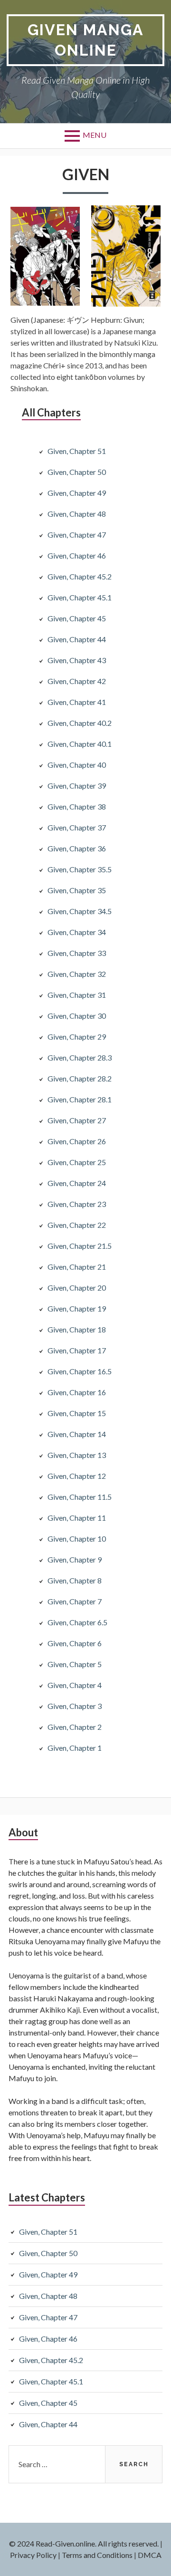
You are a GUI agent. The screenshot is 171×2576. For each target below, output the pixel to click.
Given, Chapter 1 (75, 1748)
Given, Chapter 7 (75, 1601)
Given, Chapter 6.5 (77, 1622)
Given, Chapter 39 (77, 786)
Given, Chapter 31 (77, 995)
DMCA (150, 2555)
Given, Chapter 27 (77, 1120)
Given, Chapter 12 (77, 1476)
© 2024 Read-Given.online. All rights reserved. (84, 2543)
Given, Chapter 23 (77, 1204)
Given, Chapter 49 (77, 493)
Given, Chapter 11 (77, 1518)
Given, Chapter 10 (77, 1539)
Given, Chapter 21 (77, 1267)
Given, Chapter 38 (77, 806)
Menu (95, 135)
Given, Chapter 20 (77, 1288)
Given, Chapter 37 (77, 827)
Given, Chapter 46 (77, 555)
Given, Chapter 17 (77, 1350)
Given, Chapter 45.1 (80, 597)
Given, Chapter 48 (77, 514)
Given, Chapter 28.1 (80, 1099)
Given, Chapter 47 (77, 535)
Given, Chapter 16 (77, 1392)
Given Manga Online (86, 40)
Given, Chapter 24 (77, 1183)
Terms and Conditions (97, 2555)
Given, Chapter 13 (77, 1455)
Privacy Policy (33, 2555)
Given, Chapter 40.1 (80, 744)
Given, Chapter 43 (77, 660)
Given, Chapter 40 (77, 765)
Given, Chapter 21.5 (80, 1246)
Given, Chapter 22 (77, 1225)
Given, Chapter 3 (75, 1706)
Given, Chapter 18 (77, 1329)
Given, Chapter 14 (77, 1434)
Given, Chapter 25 (77, 1162)
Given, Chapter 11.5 (80, 1497)
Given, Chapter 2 (75, 1727)
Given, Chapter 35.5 (80, 869)
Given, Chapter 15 (77, 1413)
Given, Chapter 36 (77, 848)
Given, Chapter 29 (77, 1037)
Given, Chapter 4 (75, 1685)
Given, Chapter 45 (77, 618)
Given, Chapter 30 (77, 1016)
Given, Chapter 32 (77, 974)
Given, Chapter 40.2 (80, 723)
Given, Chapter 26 (77, 1141)
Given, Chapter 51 (77, 451)
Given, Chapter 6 (75, 1643)
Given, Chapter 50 (77, 472)
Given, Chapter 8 (75, 1580)
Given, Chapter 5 (75, 1664)
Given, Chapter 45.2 (80, 576)
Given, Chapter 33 (77, 953)
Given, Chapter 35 (77, 890)
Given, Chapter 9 (75, 1559)
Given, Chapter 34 (77, 932)
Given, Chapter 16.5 (80, 1371)
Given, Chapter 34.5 (80, 911)
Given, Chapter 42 (77, 681)
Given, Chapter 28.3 (80, 1057)
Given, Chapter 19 (77, 1308)
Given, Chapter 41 (77, 702)
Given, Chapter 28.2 (80, 1078)
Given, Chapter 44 (77, 639)
